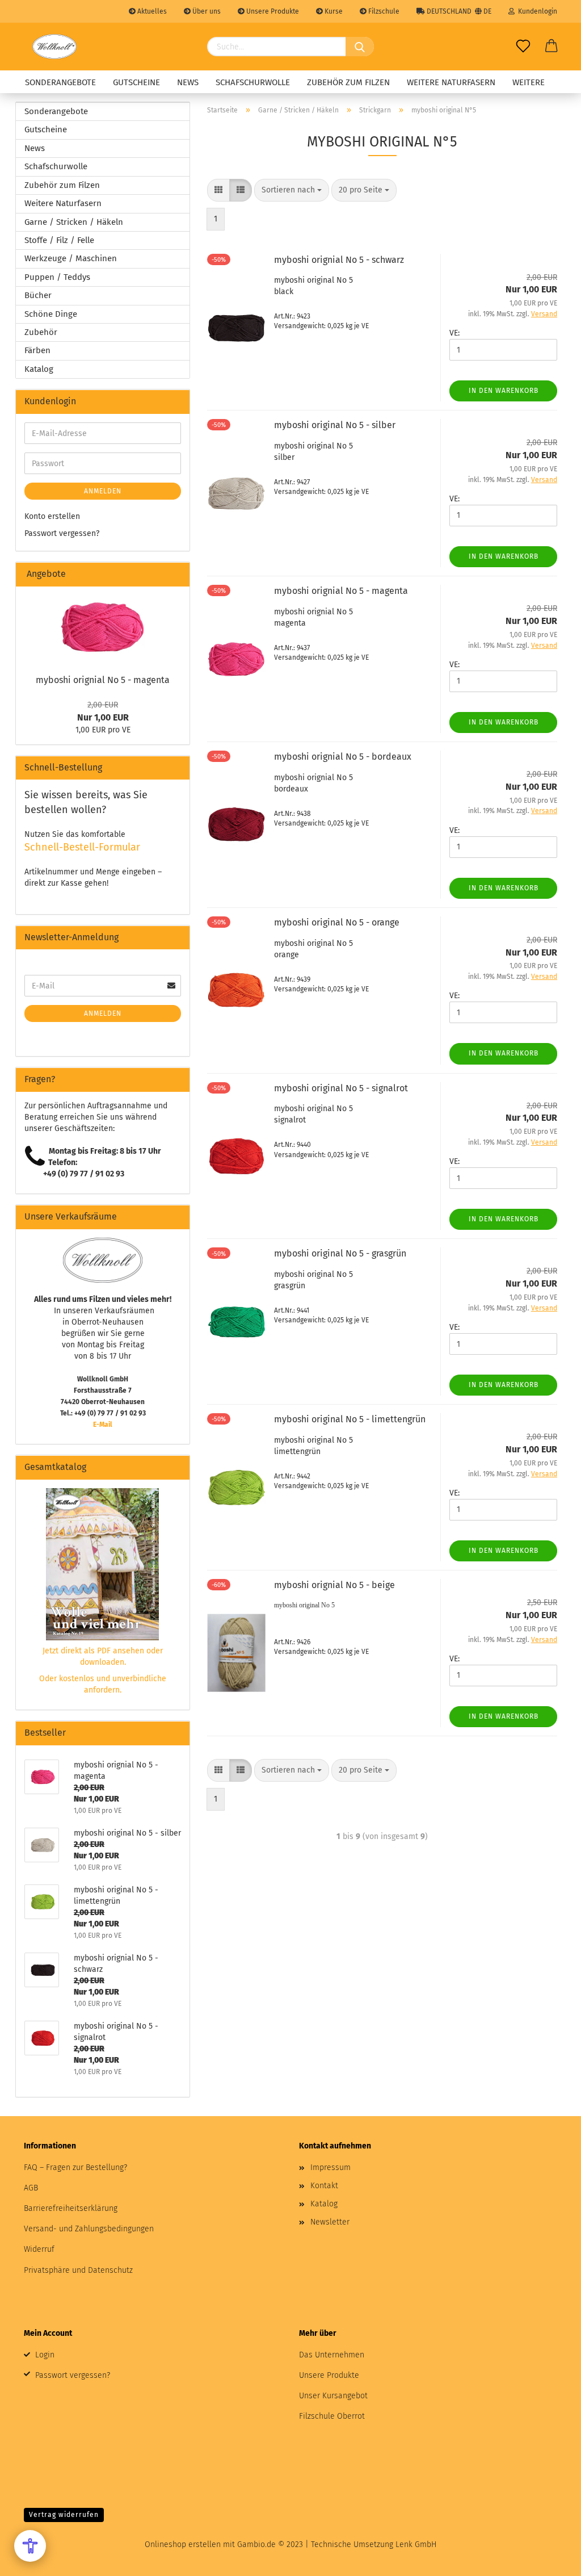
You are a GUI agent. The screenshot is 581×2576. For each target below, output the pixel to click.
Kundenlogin (536, 11)
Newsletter (330, 2222)
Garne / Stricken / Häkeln (74, 222)
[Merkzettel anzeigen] (523, 47)
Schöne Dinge (51, 314)
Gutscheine (136, 82)
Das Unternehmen (332, 2355)
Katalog (39, 369)
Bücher (38, 295)
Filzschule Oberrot (332, 2416)
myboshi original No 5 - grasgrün (340, 1253)
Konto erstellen (52, 516)
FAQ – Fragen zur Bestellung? (75, 2167)
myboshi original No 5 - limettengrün (350, 1419)
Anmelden (103, 491)
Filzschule (383, 11)
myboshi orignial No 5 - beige (334, 1585)
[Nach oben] (550, 2559)
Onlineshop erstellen (183, 2544)
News (188, 82)
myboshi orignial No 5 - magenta (341, 591)
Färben (37, 350)
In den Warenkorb (504, 391)
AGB (31, 2188)
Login (45, 2355)
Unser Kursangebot (333, 2396)
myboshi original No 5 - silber (335, 425)
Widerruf (39, 2249)
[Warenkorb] (551, 47)
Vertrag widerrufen (64, 2515)
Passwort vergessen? (62, 533)
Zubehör (41, 332)
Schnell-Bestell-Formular (82, 847)
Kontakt (324, 2186)
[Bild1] (103, 627)
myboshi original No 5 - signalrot (341, 1088)
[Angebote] (176, 574)
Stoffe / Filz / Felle (59, 240)
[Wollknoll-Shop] (54, 47)
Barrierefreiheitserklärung (71, 2208)
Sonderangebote (60, 82)
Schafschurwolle (253, 82)
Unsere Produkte (272, 11)
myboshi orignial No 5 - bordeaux (343, 757)
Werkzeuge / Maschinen (71, 258)
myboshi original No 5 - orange (337, 922)
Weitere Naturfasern (451, 82)
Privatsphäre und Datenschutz (78, 2270)
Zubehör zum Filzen (348, 82)
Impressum (331, 2167)
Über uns (206, 11)
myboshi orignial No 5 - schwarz (339, 260)
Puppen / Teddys (57, 277)
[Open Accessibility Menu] (30, 2546)
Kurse (333, 11)
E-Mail (103, 1425)
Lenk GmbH (416, 2544)
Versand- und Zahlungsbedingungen (89, 2229)
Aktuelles (151, 11)
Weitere (529, 82)
